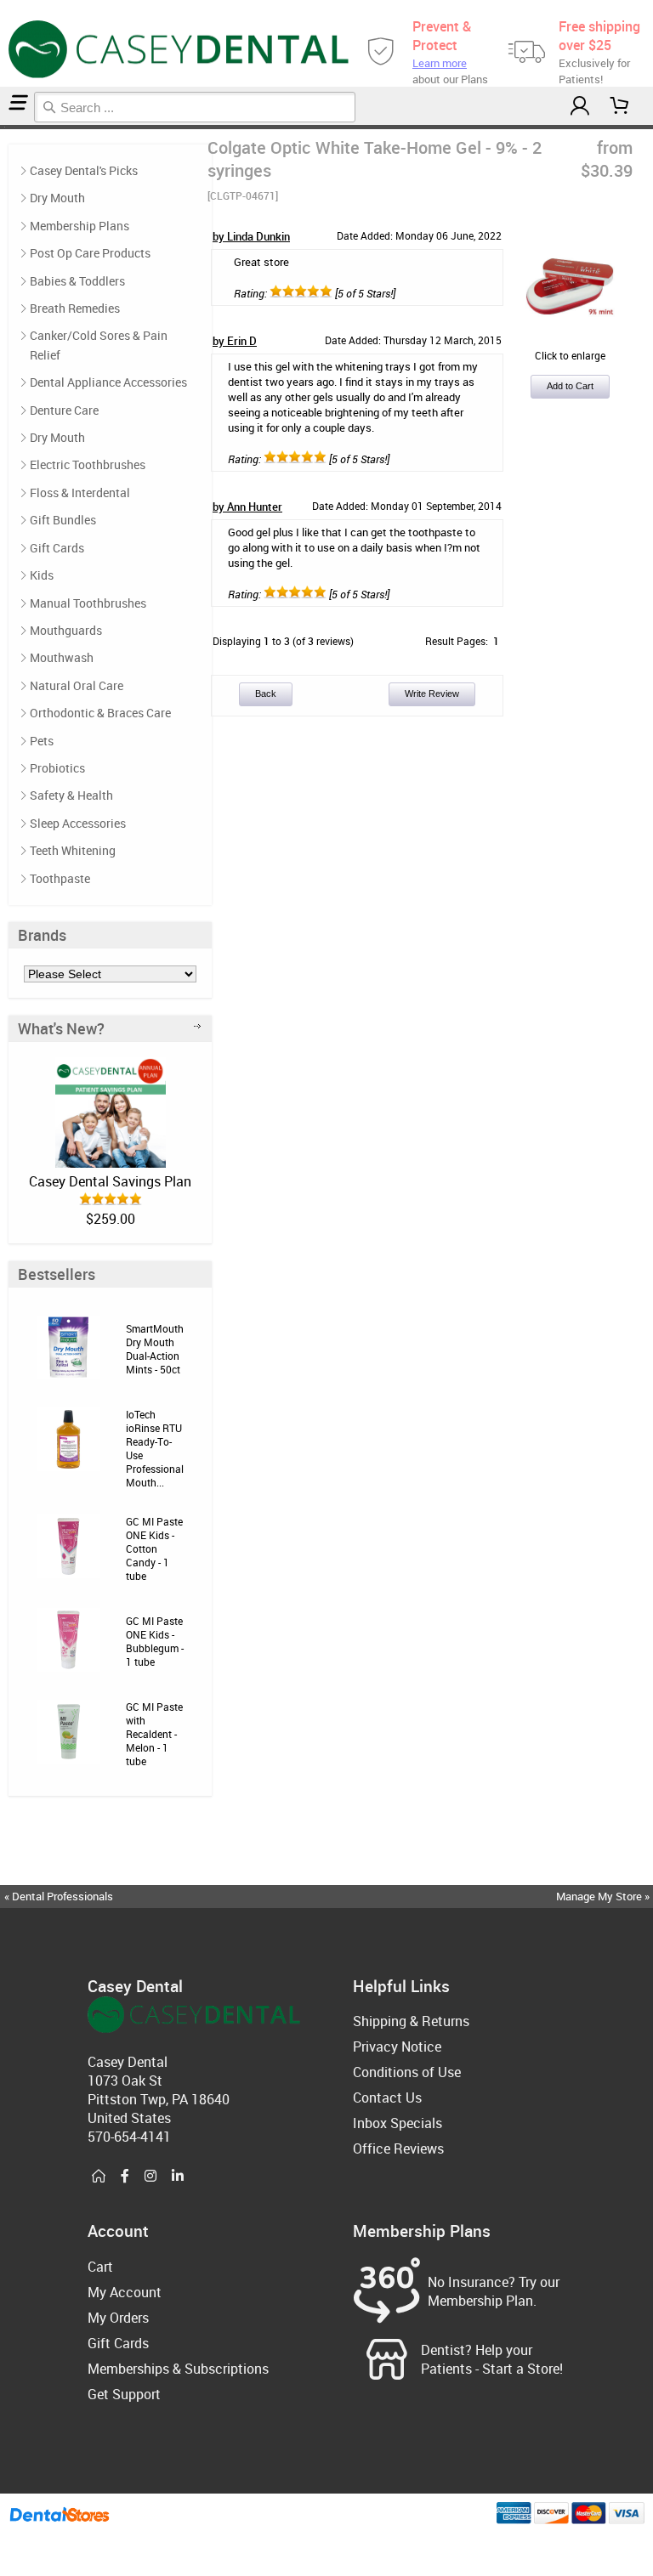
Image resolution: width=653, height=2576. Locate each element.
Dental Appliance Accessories (108, 382)
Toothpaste (60, 878)
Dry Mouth (57, 198)
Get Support (124, 2394)
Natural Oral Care (77, 685)
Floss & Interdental (80, 493)
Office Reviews (398, 2149)
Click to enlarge (570, 355)
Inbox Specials (397, 2123)
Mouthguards (66, 630)
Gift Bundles (63, 520)
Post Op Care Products (90, 253)
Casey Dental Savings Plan (110, 1181)
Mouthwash (62, 657)
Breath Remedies (75, 308)
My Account (125, 2292)
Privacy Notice (397, 2047)
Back (266, 694)
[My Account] (580, 106)
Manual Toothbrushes (88, 603)
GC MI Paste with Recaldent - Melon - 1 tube (154, 1734)
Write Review (432, 694)
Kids (42, 575)
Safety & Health (71, 795)
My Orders (118, 2318)
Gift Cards (57, 548)
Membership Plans (79, 226)
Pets (42, 741)
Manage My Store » (604, 1896)
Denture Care (64, 410)
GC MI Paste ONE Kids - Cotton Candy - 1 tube (154, 1548)
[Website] (99, 2177)
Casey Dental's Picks (84, 170)
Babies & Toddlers (77, 281)
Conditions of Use (407, 2072)
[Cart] (620, 106)
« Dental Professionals (59, 1896)
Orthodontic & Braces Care (100, 713)
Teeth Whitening (73, 850)
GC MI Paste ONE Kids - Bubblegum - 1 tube (155, 1641)
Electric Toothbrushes (88, 464)
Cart (100, 2267)
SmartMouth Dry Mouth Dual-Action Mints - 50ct (155, 1349)
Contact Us (387, 2098)
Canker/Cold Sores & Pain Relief (99, 345)
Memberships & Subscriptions (178, 2369)
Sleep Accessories (78, 823)
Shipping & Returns (411, 2021)
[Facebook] (125, 2177)
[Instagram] (150, 2177)
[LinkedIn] (178, 2177)
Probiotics (57, 768)
